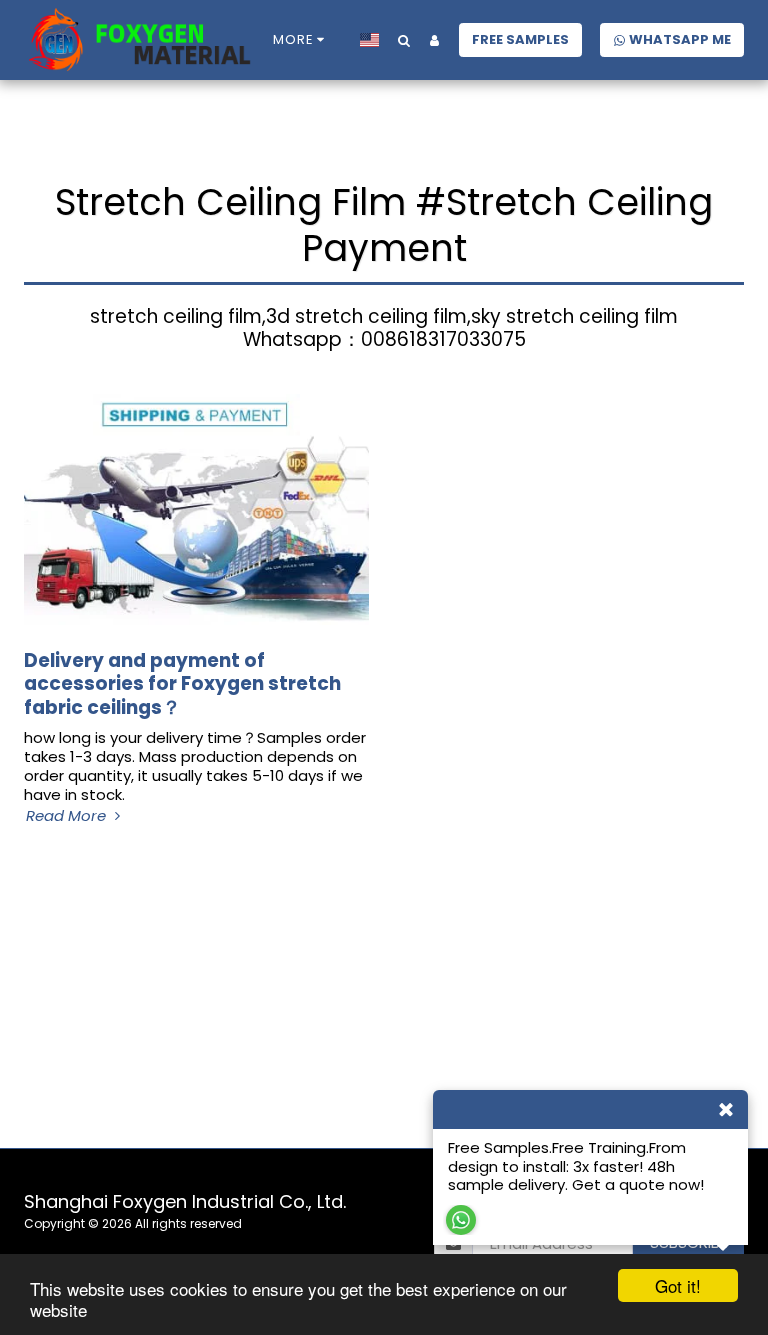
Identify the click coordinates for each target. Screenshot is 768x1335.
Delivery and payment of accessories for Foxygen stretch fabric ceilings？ (182, 684)
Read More (68, 816)
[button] (403, 40)
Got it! (678, 1285)
